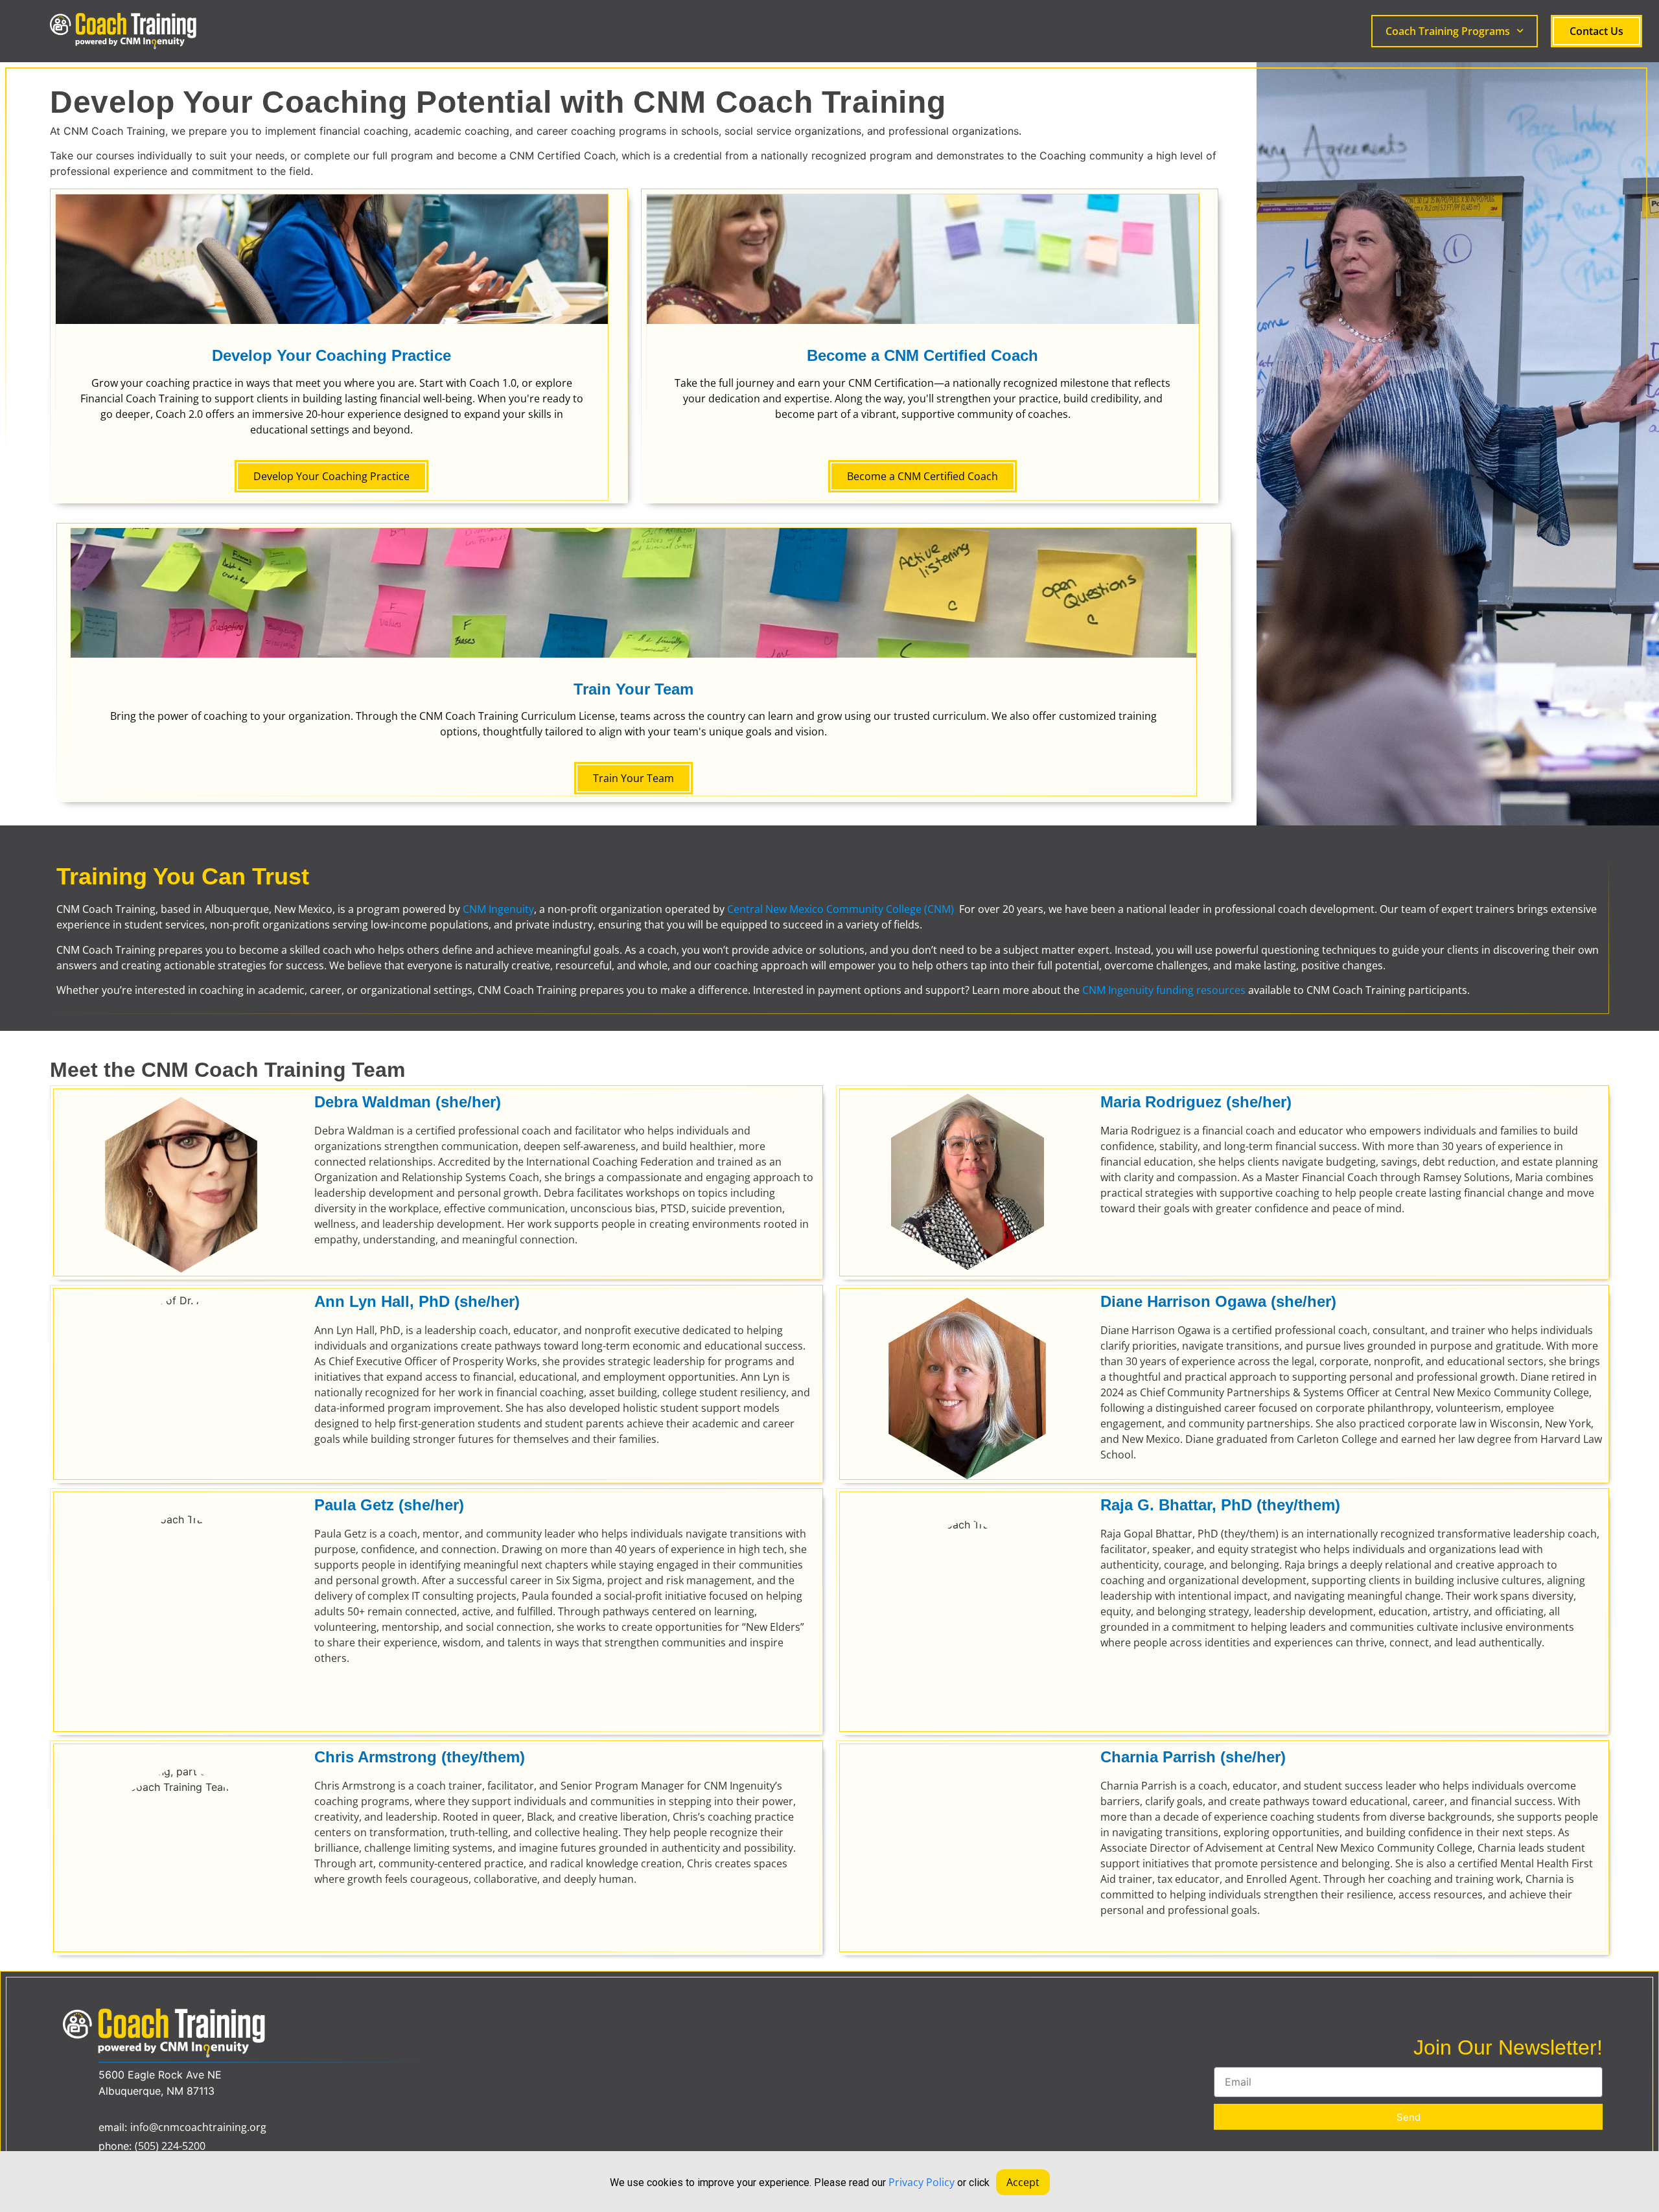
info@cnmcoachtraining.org (198, 2127)
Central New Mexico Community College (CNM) (841, 909)
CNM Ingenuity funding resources (1164, 990)
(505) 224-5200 (170, 2146)
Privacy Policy (922, 2182)
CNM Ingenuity (498, 909)
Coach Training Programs (1448, 31)
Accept (1023, 2182)
